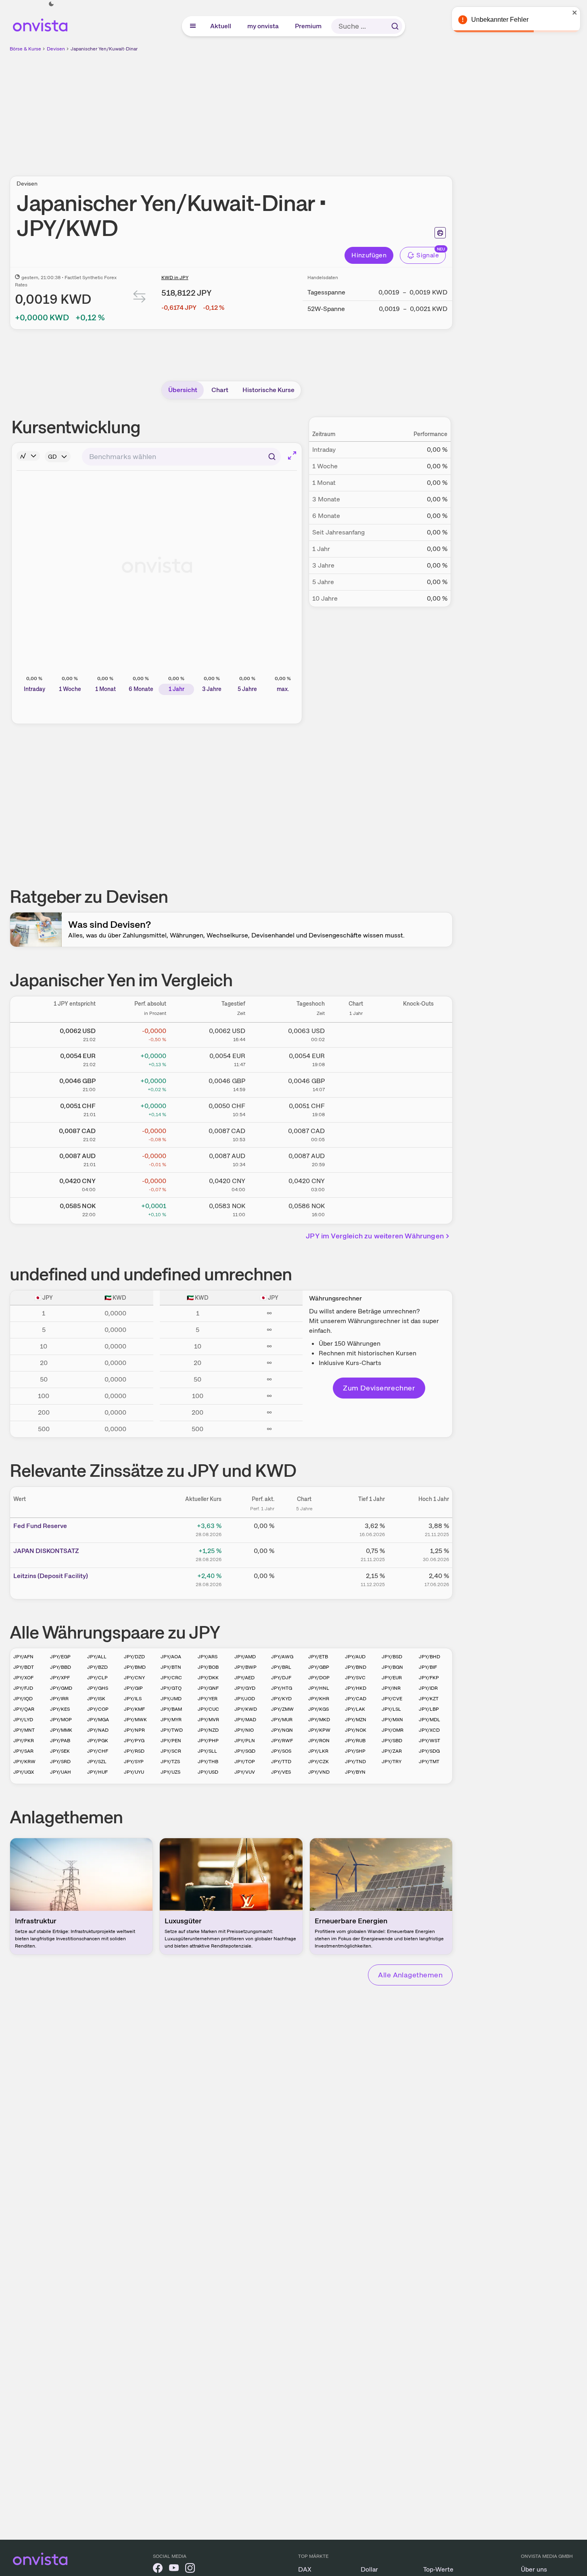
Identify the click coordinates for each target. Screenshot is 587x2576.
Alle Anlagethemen (410, 1975)
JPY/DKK (208, 1678)
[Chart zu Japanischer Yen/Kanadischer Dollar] (356, 1134)
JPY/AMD (245, 1657)
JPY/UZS (170, 1772)
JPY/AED (244, 1678)
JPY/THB (208, 1762)
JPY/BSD (392, 1657)
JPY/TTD (281, 1762)
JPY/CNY (134, 1678)
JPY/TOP (245, 1762)
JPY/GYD (245, 1688)
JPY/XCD (429, 1730)
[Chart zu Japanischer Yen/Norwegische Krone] (356, 1209)
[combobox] (181, 457)
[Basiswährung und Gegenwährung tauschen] (140, 298)
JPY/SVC (355, 1678)
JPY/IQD (23, 1699)
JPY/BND (356, 1667)
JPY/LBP (429, 1709)
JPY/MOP (61, 1720)
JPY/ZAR (392, 1751)
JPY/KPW (319, 1730)
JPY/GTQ (171, 1688)
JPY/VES (281, 1772)
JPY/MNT (24, 1730)
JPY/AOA (171, 1657)
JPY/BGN (392, 1667)
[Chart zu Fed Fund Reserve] (304, 1529)
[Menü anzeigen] (193, 26)
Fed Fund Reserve (40, 1526)
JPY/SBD (392, 1741)
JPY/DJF (281, 1678)
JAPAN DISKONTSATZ (46, 1551)
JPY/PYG (134, 1741)
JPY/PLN (245, 1741)
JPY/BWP (245, 1667)
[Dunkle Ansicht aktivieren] (51, 4)
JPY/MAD (245, 1720)
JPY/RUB (355, 1741)
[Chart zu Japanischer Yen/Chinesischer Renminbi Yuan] (356, 1184)
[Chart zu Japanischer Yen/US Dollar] (356, 1033)
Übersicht (183, 390)
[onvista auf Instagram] (190, 2569)
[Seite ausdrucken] (440, 233)
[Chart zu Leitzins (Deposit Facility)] (304, 1579)
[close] (575, 13)
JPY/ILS (133, 1699)
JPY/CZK (319, 1762)
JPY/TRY (392, 1762)
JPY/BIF (428, 1667)
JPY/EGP (60, 1657)
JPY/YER (208, 1699)
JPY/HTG (282, 1688)
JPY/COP (98, 1709)
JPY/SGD (245, 1751)
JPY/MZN (356, 1720)
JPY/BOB (208, 1667)
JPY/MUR (282, 1720)
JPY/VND (319, 1772)
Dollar (369, 2569)
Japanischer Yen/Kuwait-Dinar (104, 49)
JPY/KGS (319, 1709)
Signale (428, 255)
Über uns (534, 2569)
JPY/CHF (98, 1751)
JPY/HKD (356, 1688)
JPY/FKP (429, 1678)
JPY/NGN (282, 1730)
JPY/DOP (319, 1678)
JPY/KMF (134, 1709)
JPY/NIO (244, 1730)
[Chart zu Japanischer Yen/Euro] (356, 1058)
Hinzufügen (369, 255)
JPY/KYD (281, 1699)
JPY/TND (355, 1762)
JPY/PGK (98, 1741)
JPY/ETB (318, 1657)
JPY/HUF (97, 1772)
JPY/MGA (98, 1720)
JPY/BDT (24, 1667)
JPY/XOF (23, 1678)
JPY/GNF (208, 1688)
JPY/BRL (281, 1667)
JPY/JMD (171, 1699)
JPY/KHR (319, 1699)
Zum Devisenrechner (379, 1388)
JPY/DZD (134, 1657)
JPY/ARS (208, 1657)
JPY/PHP (208, 1741)
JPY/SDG (429, 1751)
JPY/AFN (23, 1657)
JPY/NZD (208, 1730)
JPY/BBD (61, 1667)
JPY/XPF (60, 1678)
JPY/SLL (207, 1751)
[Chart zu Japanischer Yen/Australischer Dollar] (356, 1159)
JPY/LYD (23, 1720)
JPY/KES (60, 1709)
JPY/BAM (171, 1709)
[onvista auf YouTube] (174, 2569)
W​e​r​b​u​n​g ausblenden (301, 109)
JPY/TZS (170, 1762)
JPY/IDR (428, 1688)
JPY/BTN (171, 1667)
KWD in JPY (175, 278)
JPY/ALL (97, 1657)
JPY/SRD (60, 1762)
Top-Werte (438, 2569)
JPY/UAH (61, 1772)
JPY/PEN (171, 1741)
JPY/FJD (23, 1688)
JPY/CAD (356, 1699)
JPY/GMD (61, 1688)
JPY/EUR (392, 1678)
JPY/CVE (392, 1699)
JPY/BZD (97, 1667)
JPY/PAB (60, 1741)
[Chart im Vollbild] (292, 455)
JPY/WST (429, 1741)
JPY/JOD (245, 1699)
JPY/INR (391, 1688)
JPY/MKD (319, 1720)
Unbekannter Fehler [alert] (500, 20)
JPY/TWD (172, 1730)
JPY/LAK (355, 1709)
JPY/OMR (393, 1730)
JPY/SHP (355, 1751)
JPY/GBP (319, 1667)
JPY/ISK (96, 1699)
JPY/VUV (245, 1772)
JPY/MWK (135, 1720)
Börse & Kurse (25, 49)
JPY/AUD (355, 1657)
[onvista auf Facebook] (158, 2569)
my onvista (263, 26)
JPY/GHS (98, 1688)
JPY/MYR (171, 1720)
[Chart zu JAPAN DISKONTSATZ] (304, 1554)
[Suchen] (395, 26)
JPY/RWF (282, 1741)
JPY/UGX (24, 1772)
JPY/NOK (356, 1730)
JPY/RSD (134, 1751)
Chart (220, 390)
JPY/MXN (392, 1720)
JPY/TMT (429, 1762)
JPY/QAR (24, 1709)
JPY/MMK (61, 1730)
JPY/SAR (23, 1751)
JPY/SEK (60, 1751)
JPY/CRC (171, 1678)
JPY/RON (319, 1741)
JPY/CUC (208, 1709)
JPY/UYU (134, 1772)
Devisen (56, 49)
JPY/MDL (429, 1720)
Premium (309, 26)
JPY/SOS (281, 1751)
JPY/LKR (318, 1751)
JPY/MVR (208, 1720)
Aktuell (221, 26)
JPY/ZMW (282, 1709)
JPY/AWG (282, 1657)
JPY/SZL (97, 1762)
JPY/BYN (355, 1772)
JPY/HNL (319, 1688)
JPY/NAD (98, 1730)
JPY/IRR (59, 1699)
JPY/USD (208, 1772)
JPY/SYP (134, 1762)
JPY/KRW (24, 1762)
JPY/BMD (135, 1667)
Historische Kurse (268, 390)
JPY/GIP (133, 1688)
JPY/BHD (429, 1657)
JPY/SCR (171, 1751)
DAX (305, 2569)
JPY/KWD (246, 1709)
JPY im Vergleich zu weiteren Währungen (375, 1236)
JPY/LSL (391, 1709)
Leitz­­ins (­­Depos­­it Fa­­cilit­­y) (51, 1576)
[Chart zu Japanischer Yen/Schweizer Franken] (356, 1108)
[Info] (28, 456)
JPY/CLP (97, 1678)
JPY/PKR (24, 1741)
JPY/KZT (429, 1699)
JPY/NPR (134, 1730)
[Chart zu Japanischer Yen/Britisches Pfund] (356, 1083)
